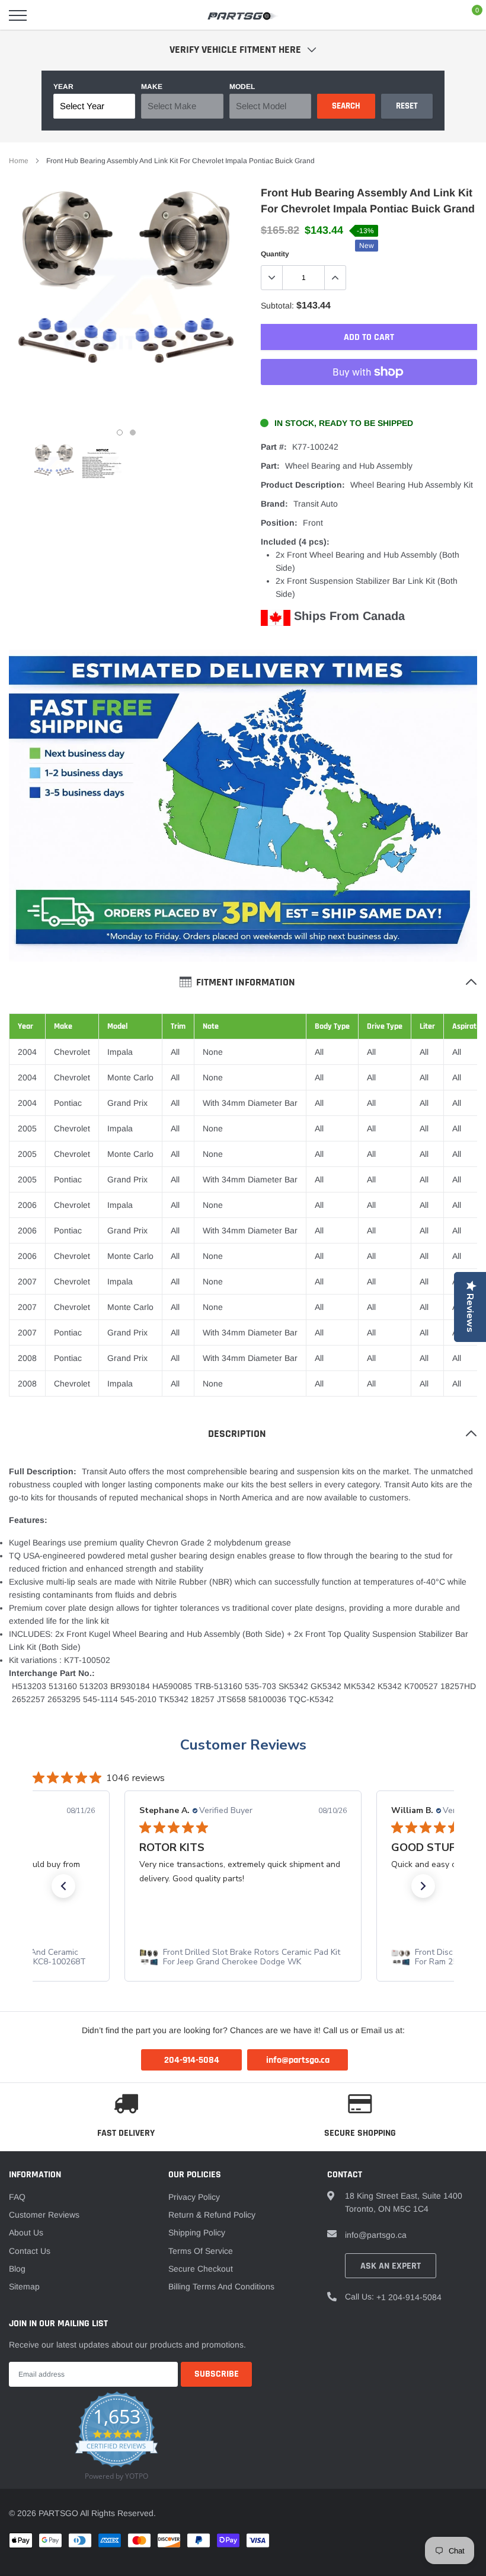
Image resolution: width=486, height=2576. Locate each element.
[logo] (243, 15)
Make (152, 87)
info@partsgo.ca (376, 2235)
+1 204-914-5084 (409, 2297)
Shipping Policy (197, 2232)
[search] (48, 15)
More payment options (369, 401)
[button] (63, 1886)
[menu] (18, 15)
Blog (17, 2269)
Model (242, 87)
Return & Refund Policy (212, 2215)
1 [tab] (120, 432)
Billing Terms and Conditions (221, 2286)
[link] (54, 465)
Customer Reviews (243, 1745)
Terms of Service (201, 2251)
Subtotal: (277, 306)
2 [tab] (133, 432)
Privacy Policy (194, 2197)
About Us (26, 2232)
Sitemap (24, 2286)
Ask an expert (391, 2266)
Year (63, 87)
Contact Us (30, 2251)
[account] (442, 15)
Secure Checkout (201, 2269)
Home (19, 161)
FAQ (17, 2197)
